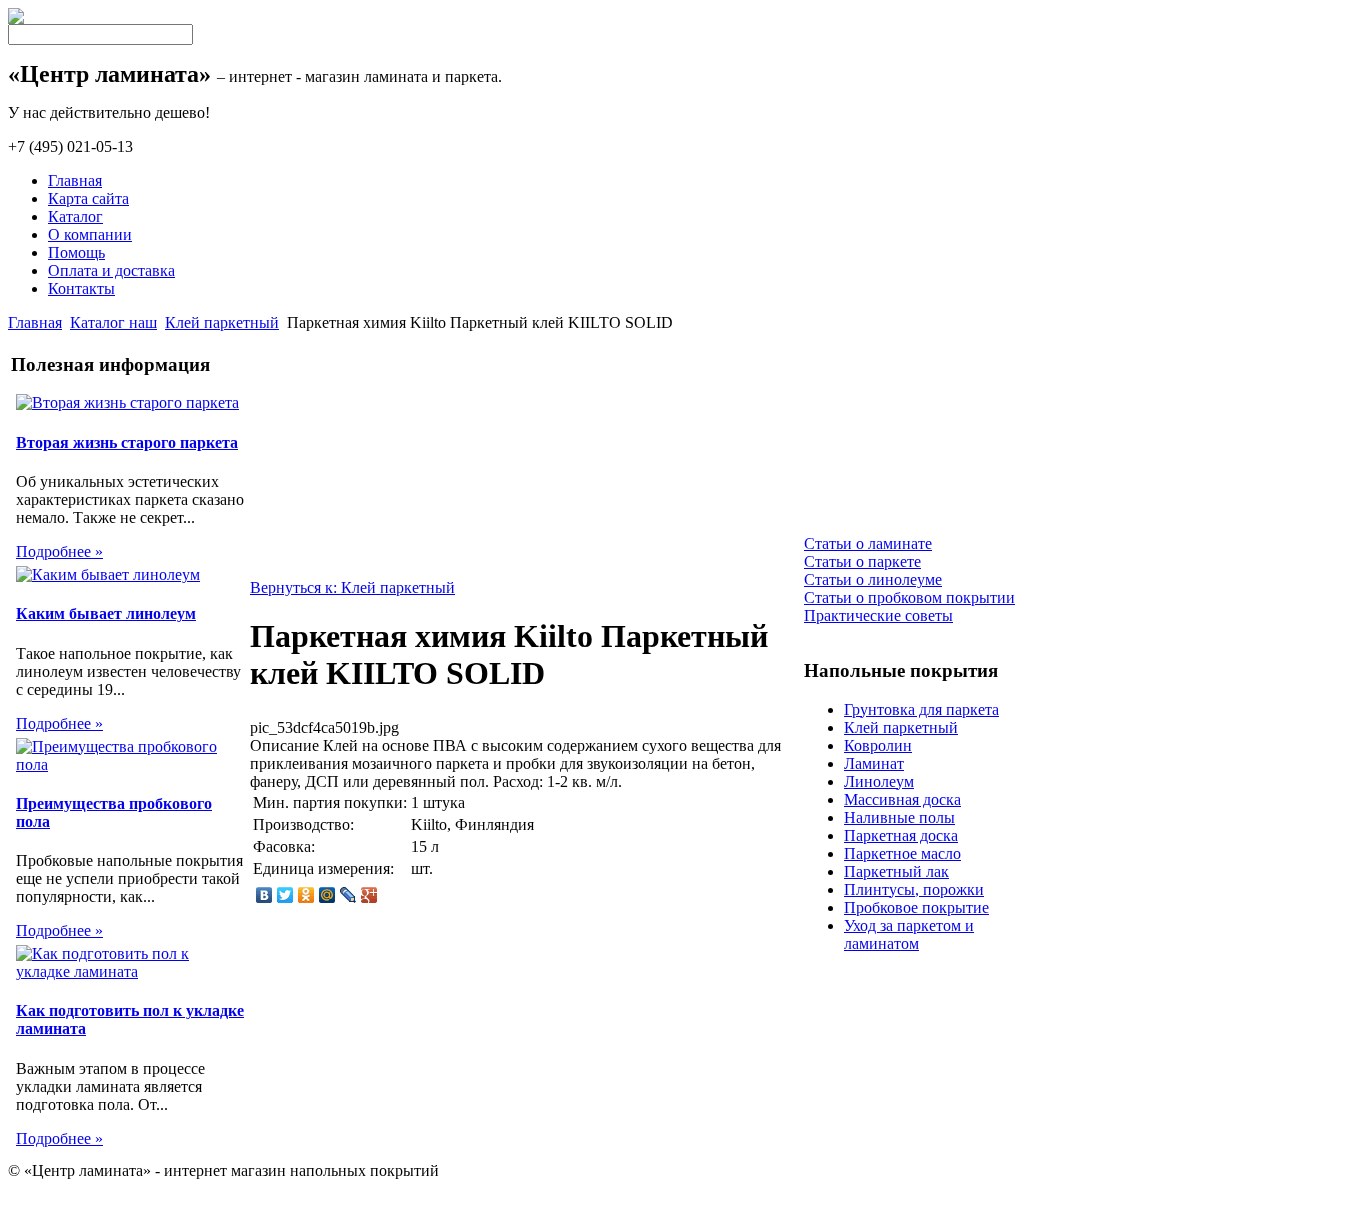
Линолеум (879, 781)
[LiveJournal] (348, 895)
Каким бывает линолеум (106, 613)
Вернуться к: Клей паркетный (352, 587)
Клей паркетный (222, 322)
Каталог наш (113, 322)
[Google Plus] (369, 895)
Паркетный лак (896, 871)
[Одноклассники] (306, 895)
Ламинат (874, 763)
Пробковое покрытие (916, 907)
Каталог (75, 216)
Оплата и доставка (111, 270)
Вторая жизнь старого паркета (127, 442)
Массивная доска (902, 799)
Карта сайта (88, 198)
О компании (90, 234)
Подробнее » (59, 551)
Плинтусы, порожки (914, 889)
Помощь (76, 252)
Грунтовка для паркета (921, 709)
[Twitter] (285, 895)
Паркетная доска (901, 835)
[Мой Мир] (327, 895)
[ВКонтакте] (264, 895)
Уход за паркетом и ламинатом (909, 934)
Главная (75, 180)
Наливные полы (899, 817)
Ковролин (878, 745)
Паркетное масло (902, 853)
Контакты (81, 288)
